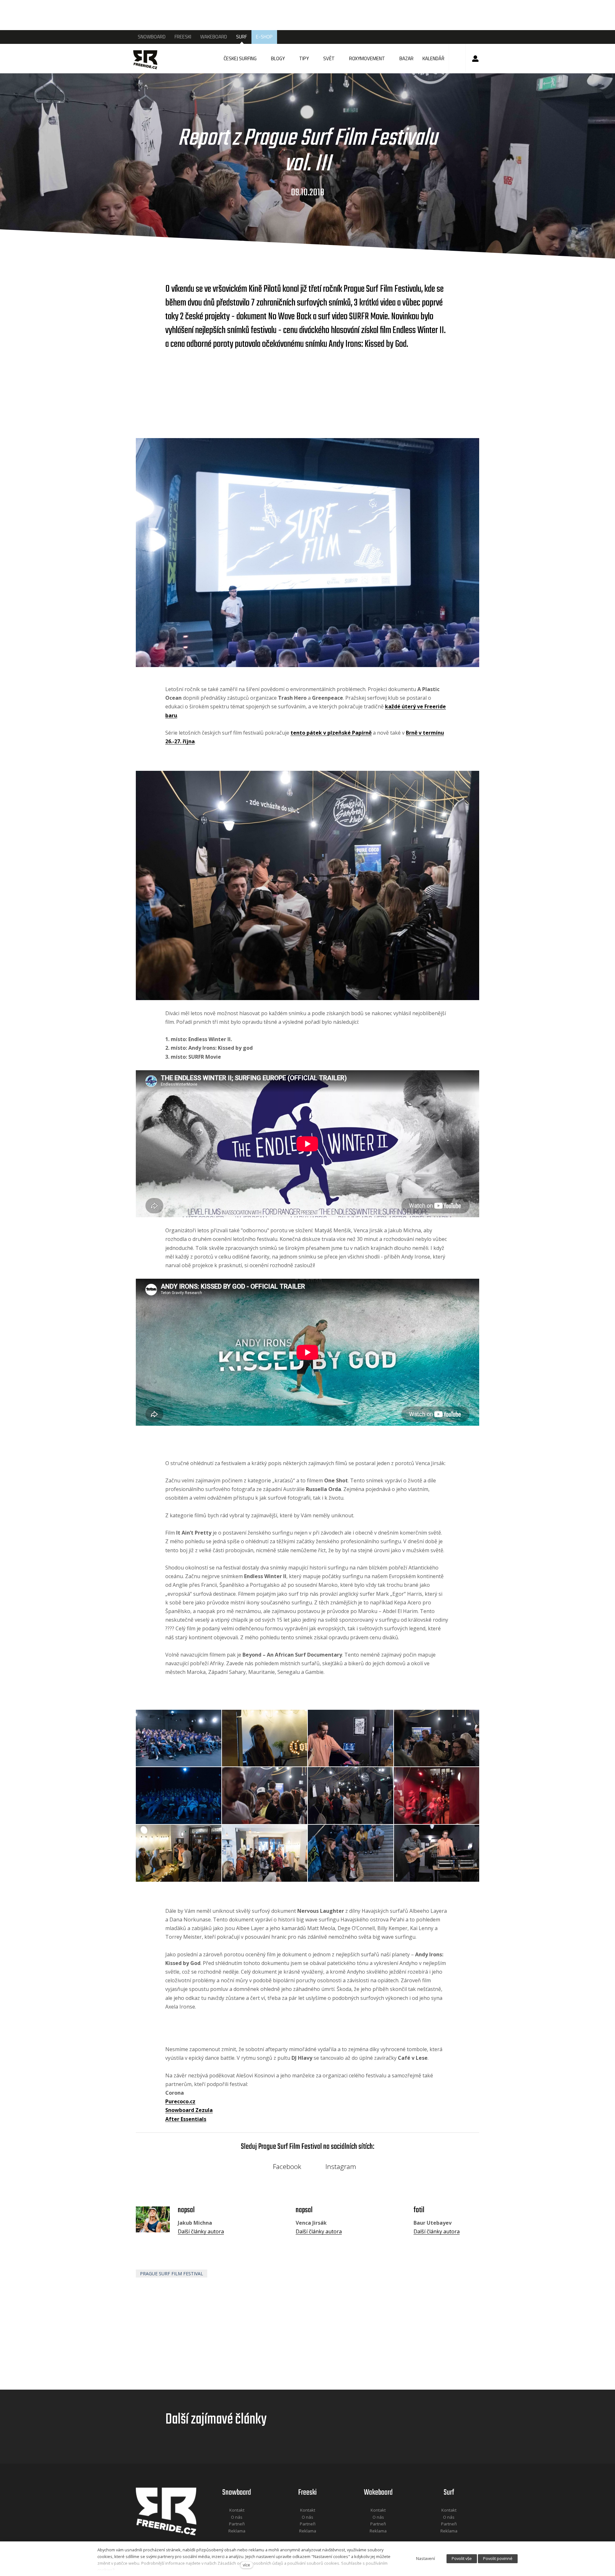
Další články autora (201, 2231)
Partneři (237, 2524)
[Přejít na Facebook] (229, 2539)
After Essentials (186, 2119)
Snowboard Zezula (189, 2110)
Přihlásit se (475, 59)
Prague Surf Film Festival (172, 2274)
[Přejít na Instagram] (245, 2539)
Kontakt (237, 2510)
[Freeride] (149, 59)
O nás (237, 2517)
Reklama (237, 2531)
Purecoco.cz (180, 2101)
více (246, 2565)
